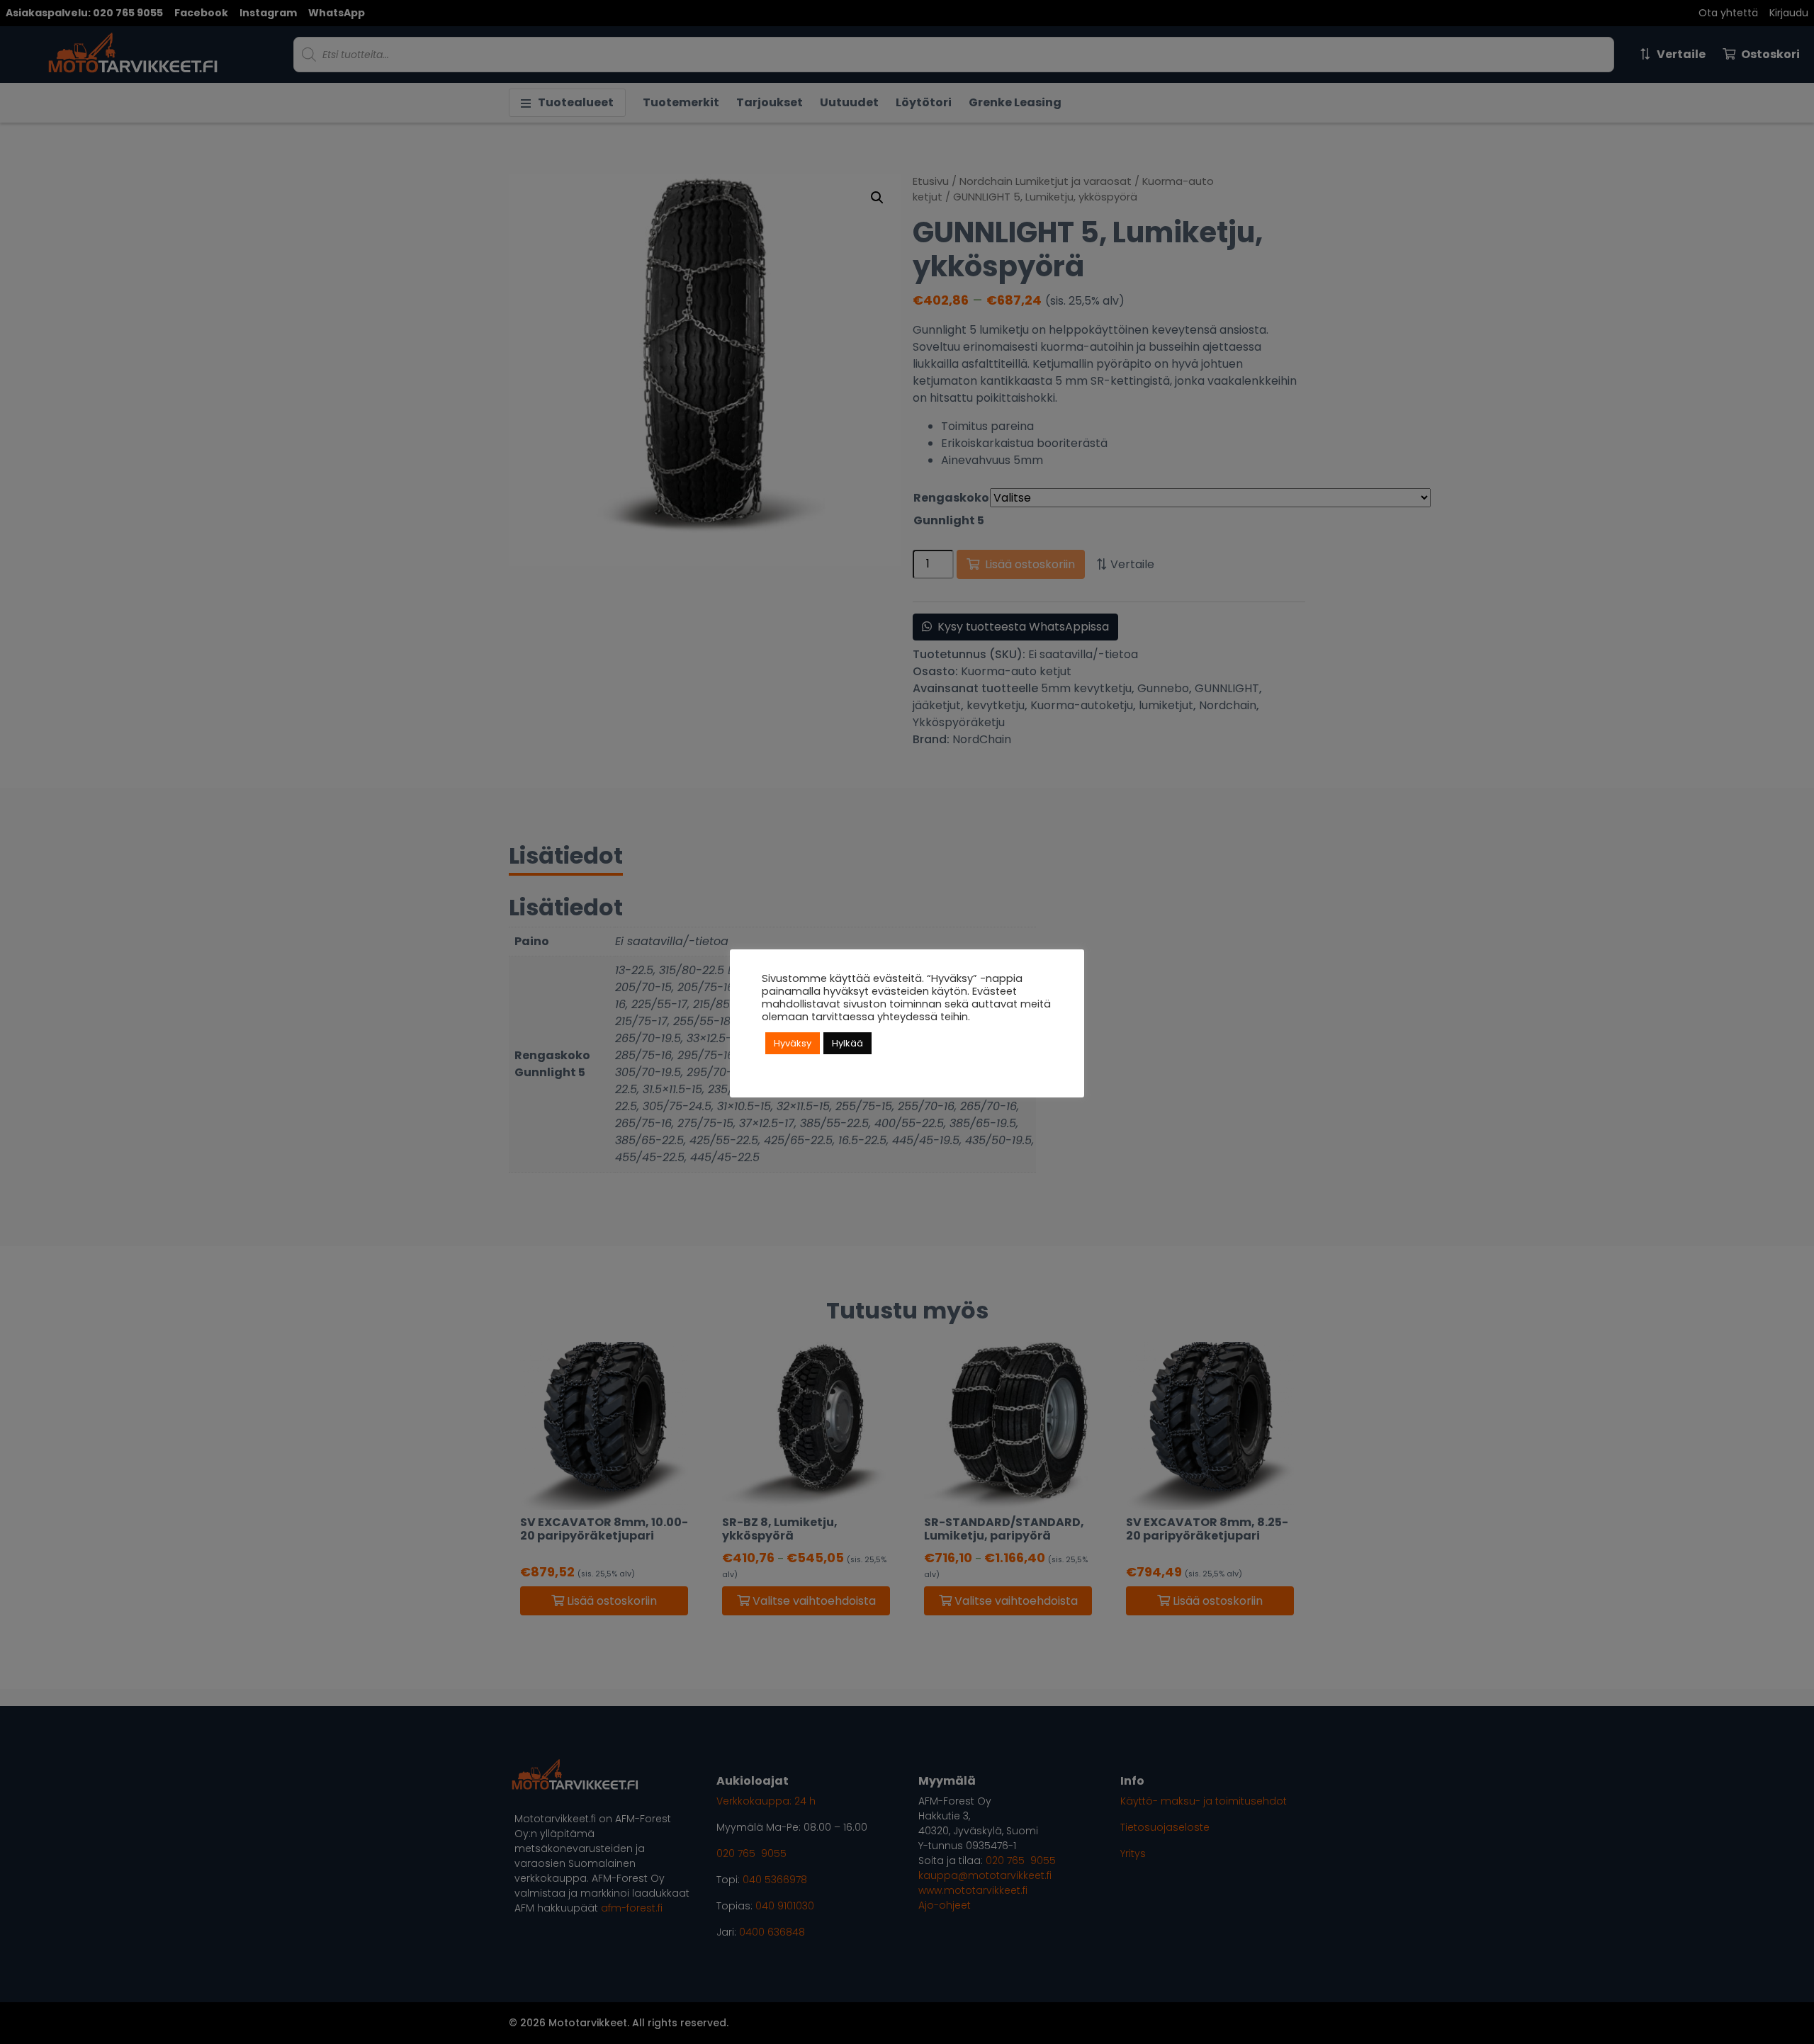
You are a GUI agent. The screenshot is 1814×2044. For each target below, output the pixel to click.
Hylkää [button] (847, 1043)
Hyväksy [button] (793, 1043)
